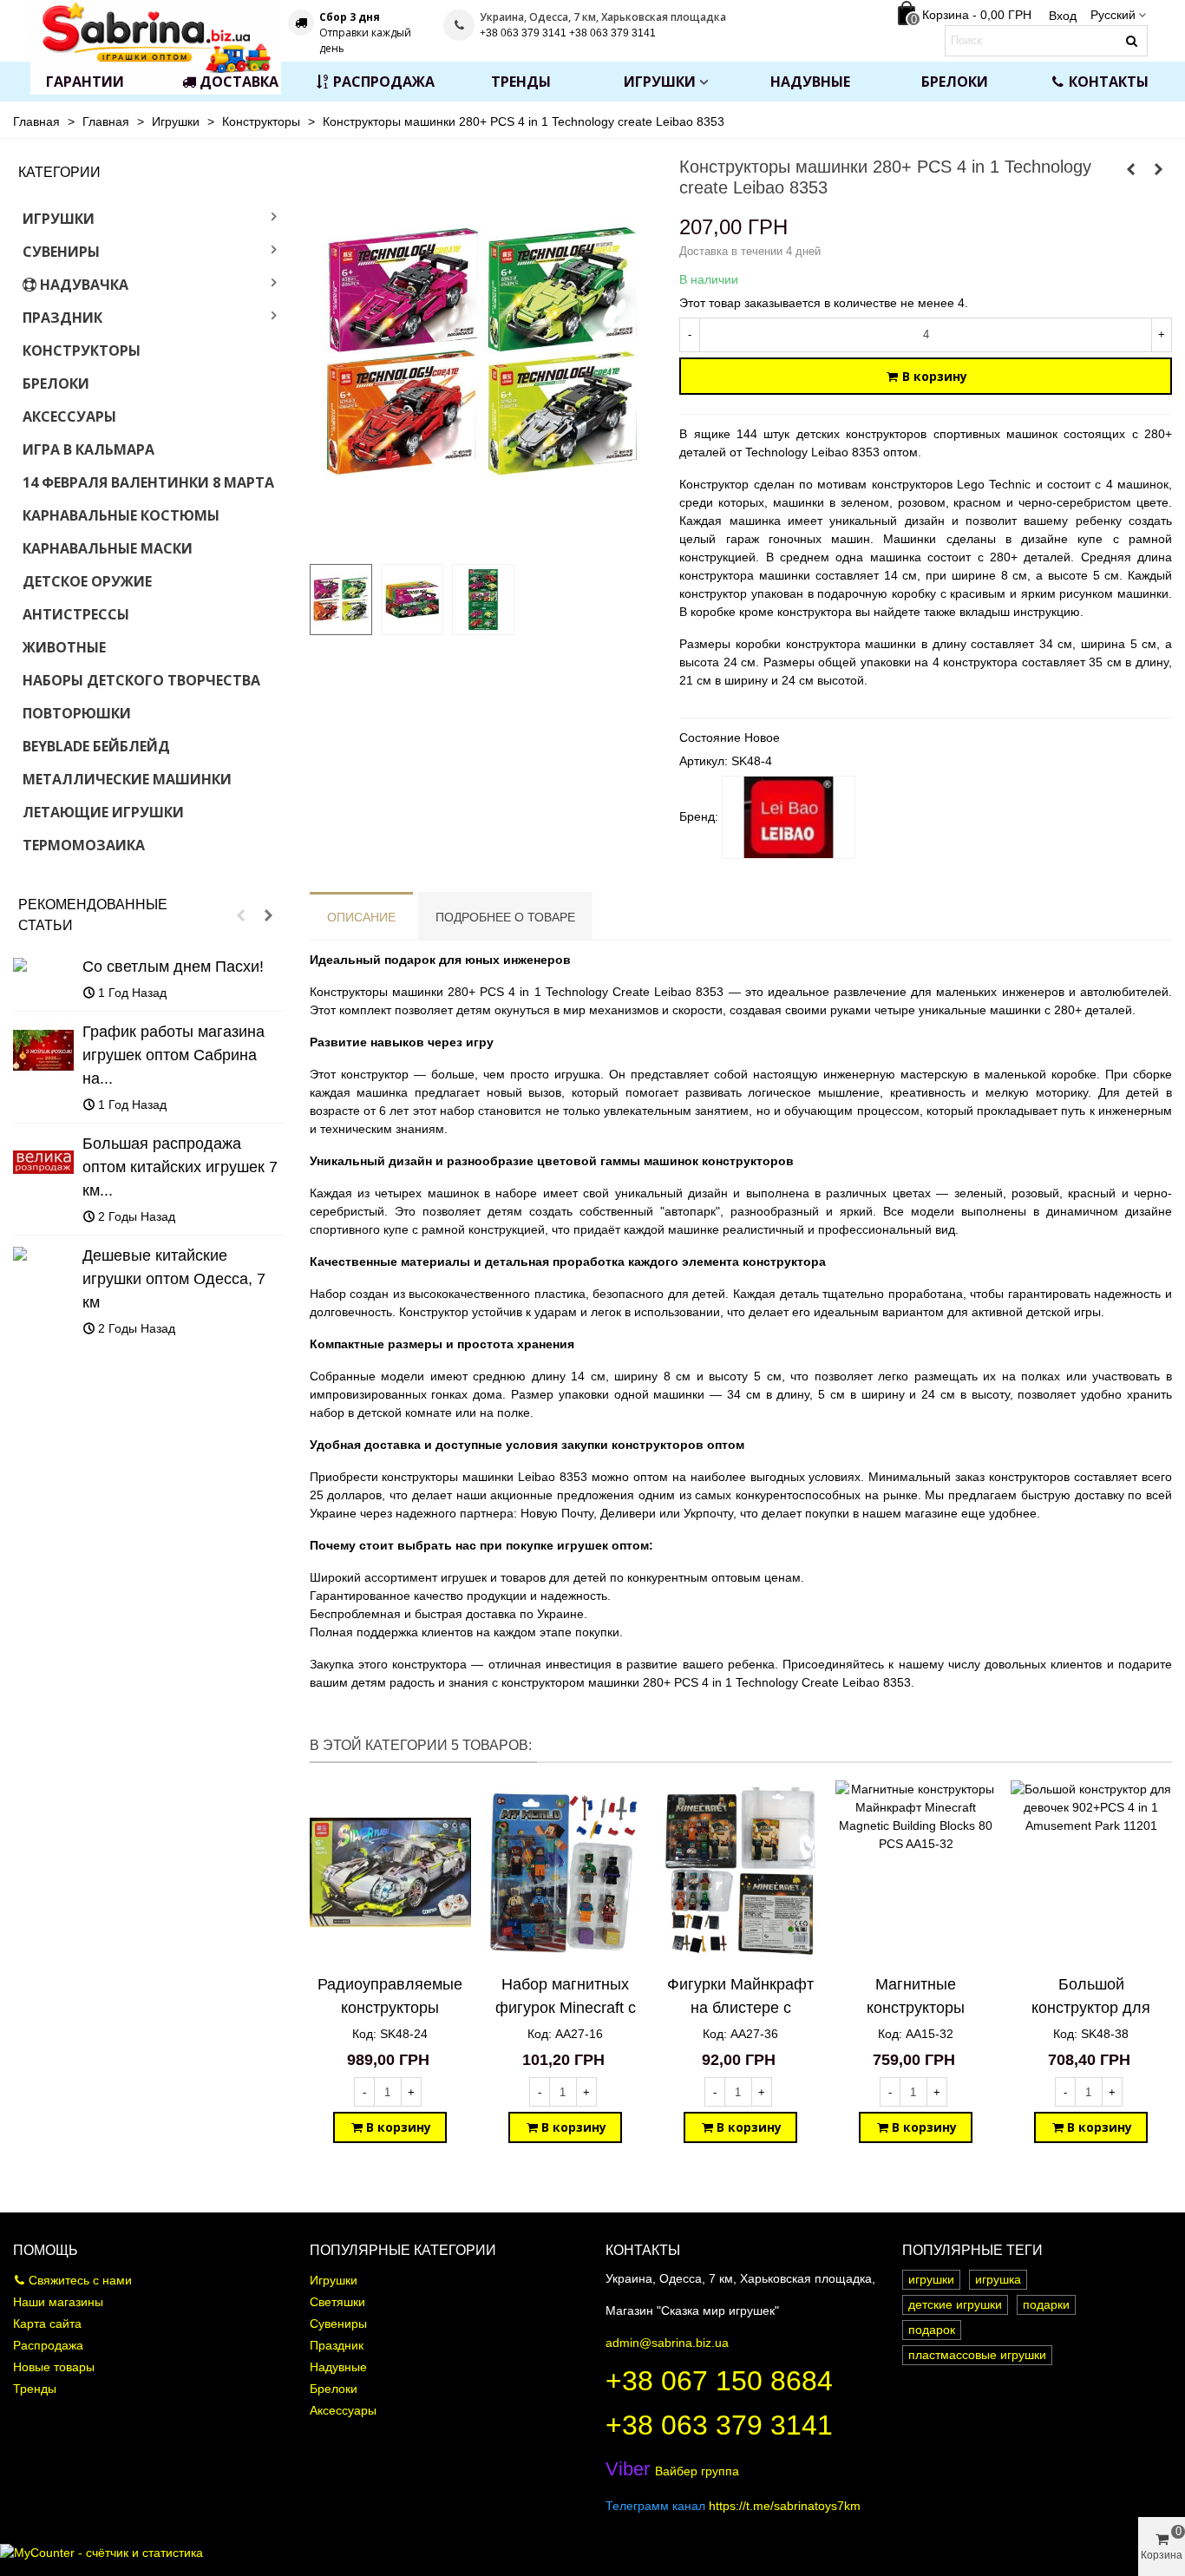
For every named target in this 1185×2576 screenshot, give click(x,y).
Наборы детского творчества (141, 680)
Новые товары (54, 2367)
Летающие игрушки (103, 812)
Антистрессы (76, 614)
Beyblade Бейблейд (96, 746)
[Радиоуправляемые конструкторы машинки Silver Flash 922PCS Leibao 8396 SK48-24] (390, 1873)
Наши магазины (58, 2302)
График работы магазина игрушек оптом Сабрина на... (173, 1055)
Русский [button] (1113, 15)
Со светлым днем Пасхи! (173, 967)
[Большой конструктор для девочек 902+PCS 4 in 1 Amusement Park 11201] (1091, 1873)
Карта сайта (47, 2324)
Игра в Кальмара (88, 449)
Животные (64, 647)
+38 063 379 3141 (719, 2425)
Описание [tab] (361, 917)
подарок (932, 2330)
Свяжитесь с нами (80, 2280)
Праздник (62, 318)
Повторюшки (77, 713)
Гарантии (85, 82)
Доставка (239, 82)
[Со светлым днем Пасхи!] (43, 964)
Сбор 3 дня (350, 17)
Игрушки (660, 82)
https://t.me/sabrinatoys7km (785, 2506)
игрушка (998, 2279)
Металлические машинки (127, 779)
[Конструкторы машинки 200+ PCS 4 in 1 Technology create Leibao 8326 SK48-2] (1131, 169)
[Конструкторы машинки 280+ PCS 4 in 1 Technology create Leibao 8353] (482, 541)
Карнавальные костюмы (121, 515)
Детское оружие (87, 581)
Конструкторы (82, 351)
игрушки (931, 2279)
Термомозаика (84, 845)
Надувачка (84, 285)
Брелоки (955, 82)
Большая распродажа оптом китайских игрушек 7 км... (180, 1167)
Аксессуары (69, 416)
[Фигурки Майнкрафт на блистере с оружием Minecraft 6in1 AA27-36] (741, 1873)
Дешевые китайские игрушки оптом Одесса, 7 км (174, 1279)
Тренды (521, 82)
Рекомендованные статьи (93, 915)
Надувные (810, 82)
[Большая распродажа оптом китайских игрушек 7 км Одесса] (43, 1163)
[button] (241, 915)
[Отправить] (1132, 41)
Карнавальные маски (108, 548)
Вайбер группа (672, 2471)
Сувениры (61, 252)
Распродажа (384, 82)
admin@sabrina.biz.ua (667, 2343)
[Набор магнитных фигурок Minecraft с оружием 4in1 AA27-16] (566, 1873)
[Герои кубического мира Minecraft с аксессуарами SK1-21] (1159, 169)
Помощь (46, 2250)
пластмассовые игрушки (977, 2355)
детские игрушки (955, 2304)
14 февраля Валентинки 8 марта (148, 482)
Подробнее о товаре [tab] (505, 917)
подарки (1046, 2304)
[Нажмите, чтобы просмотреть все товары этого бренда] (789, 817)
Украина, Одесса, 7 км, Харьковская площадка (603, 17)
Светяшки (337, 2302)
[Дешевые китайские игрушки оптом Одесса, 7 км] (43, 1253)
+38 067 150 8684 (719, 2381)
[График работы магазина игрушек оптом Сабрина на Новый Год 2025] (43, 1051)
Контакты (1109, 82)
